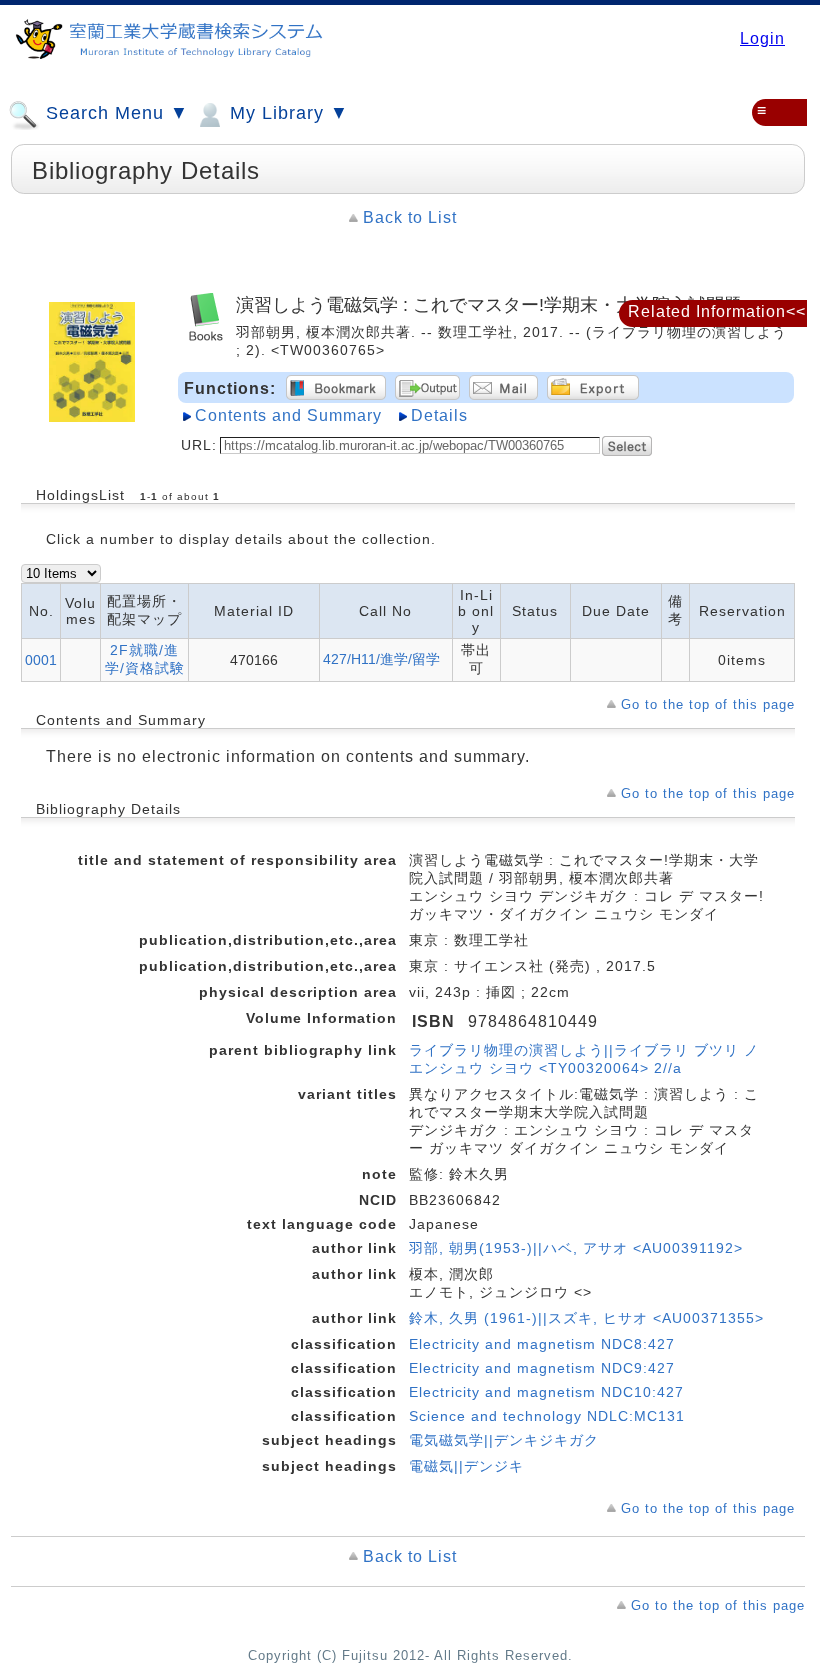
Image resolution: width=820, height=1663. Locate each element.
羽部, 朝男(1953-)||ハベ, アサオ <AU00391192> (576, 1248)
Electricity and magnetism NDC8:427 (542, 1344)
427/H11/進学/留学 (381, 659)
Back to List (410, 217)
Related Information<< (717, 311)
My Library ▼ (286, 113)
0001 (41, 660)
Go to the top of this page (708, 704)
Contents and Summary (288, 415)
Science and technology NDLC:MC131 (547, 1416)
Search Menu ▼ (114, 113)
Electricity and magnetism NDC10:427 (546, 1392)
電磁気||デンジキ (466, 1466)
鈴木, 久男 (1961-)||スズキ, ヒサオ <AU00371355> (586, 1318)
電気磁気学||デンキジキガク (504, 1440)
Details (439, 415)
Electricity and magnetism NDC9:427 (542, 1368)
